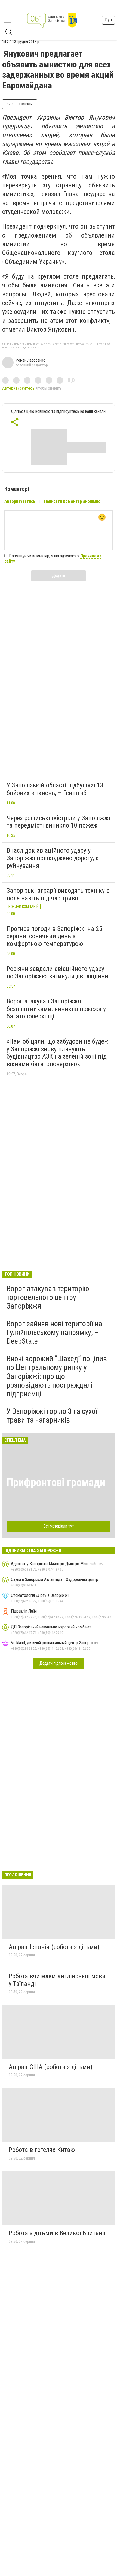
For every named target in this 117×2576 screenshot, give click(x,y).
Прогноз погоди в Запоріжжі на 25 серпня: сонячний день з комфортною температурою (54, 936)
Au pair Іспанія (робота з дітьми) (54, 1947)
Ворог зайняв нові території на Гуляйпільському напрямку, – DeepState (54, 1332)
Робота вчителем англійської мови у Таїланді (57, 1980)
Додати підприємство (59, 1663)
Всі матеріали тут (59, 1526)
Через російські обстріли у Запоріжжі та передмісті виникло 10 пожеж (58, 822)
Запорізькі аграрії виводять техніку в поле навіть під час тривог (58, 894)
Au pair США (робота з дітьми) (51, 2067)
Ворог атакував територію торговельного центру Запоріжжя (48, 1297)
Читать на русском (20, 104)
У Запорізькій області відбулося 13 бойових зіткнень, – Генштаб (55, 789)
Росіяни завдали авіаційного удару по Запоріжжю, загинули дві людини (57, 973)
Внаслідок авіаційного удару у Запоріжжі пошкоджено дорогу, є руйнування (53, 858)
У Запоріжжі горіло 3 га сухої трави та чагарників (52, 1416)
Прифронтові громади (56, 1482)
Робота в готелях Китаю (42, 2150)
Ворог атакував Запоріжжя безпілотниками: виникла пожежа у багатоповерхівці (56, 1009)
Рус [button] (108, 20)
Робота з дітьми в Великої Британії (57, 2233)
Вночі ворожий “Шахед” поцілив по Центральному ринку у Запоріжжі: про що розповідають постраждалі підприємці (57, 1376)
